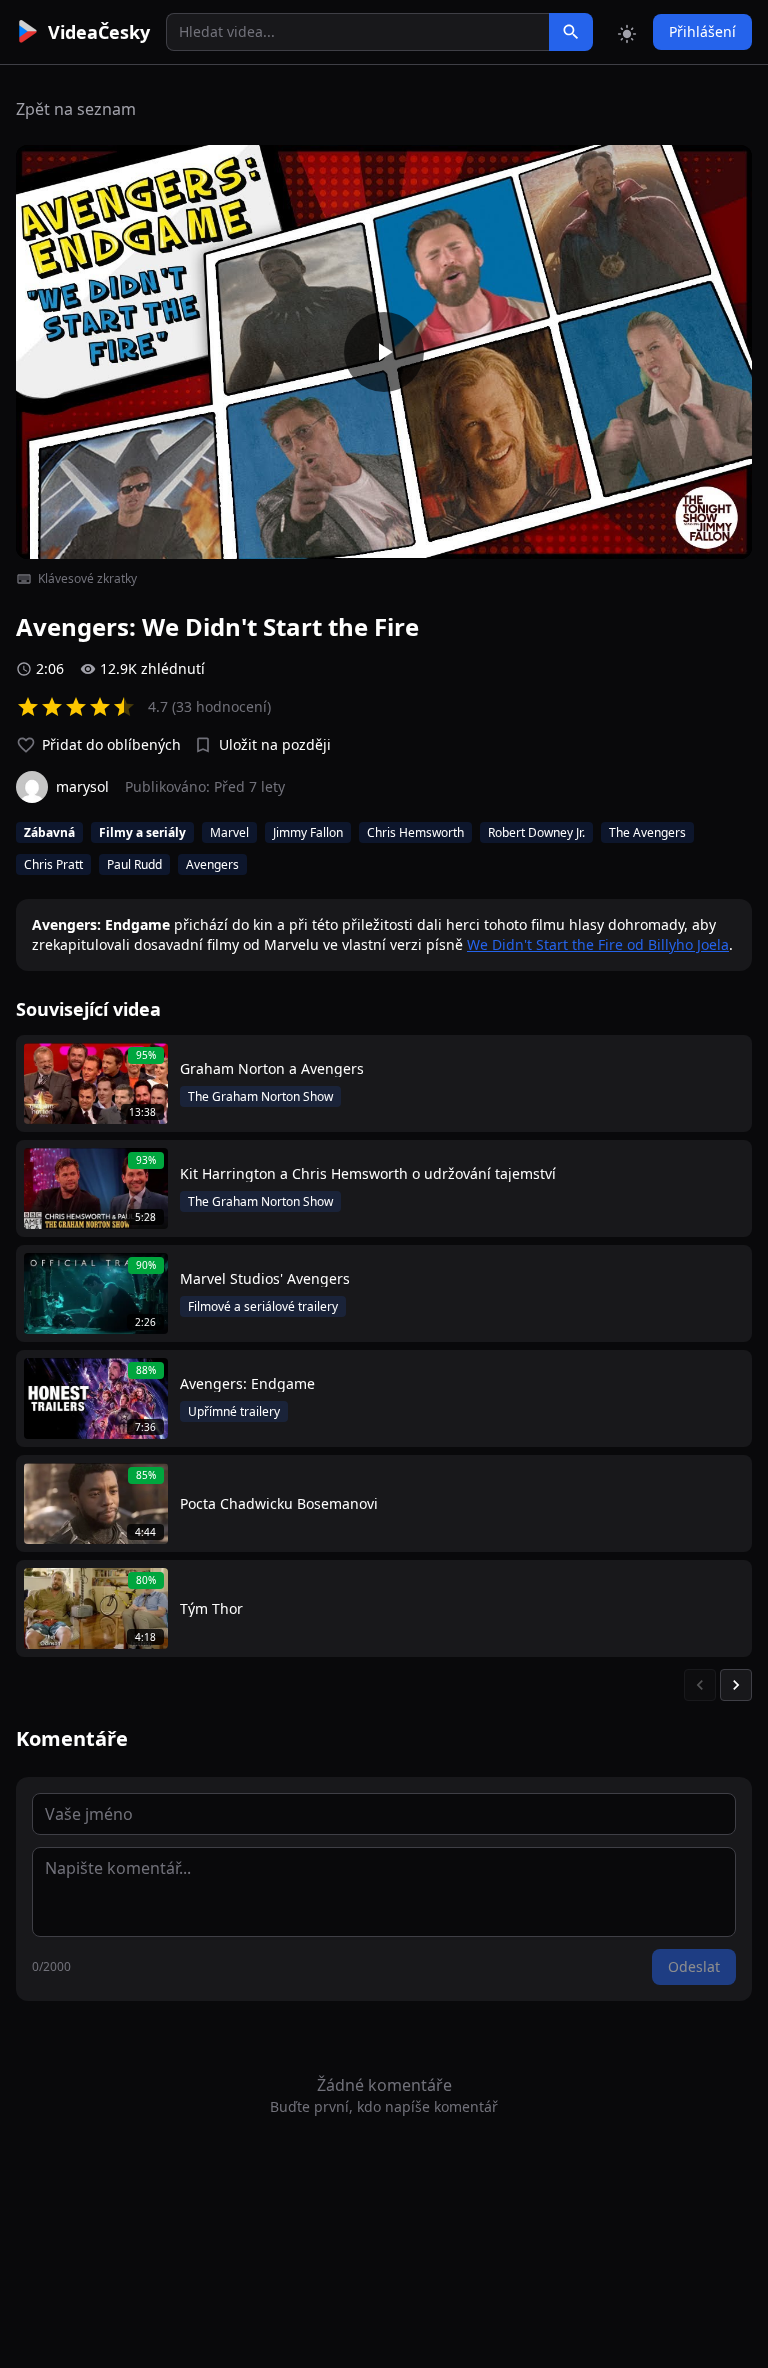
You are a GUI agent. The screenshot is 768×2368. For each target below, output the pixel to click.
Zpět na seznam (76, 109)
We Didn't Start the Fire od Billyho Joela (598, 944)
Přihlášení (702, 31)
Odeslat (694, 1966)
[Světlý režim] (627, 32)
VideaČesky (99, 32)
